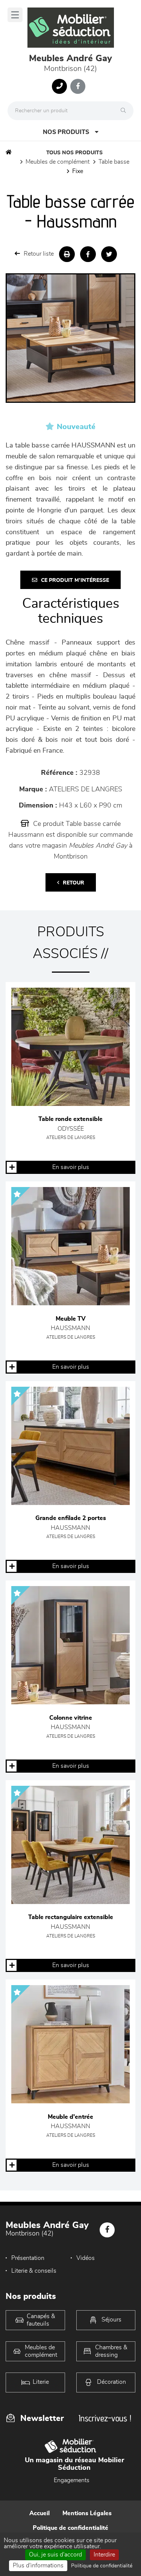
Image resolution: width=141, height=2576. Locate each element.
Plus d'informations (38, 2565)
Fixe (78, 171)
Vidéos (86, 2258)
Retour (74, 883)
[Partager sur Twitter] (109, 254)
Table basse (114, 162)
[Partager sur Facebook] (88, 254)
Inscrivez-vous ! (105, 2418)
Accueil (39, 2513)
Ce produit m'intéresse (75, 580)
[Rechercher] (125, 111)
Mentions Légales (87, 2513)
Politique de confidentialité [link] (102, 2566)
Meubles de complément (58, 162)
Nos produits (66, 132)
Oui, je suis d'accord (55, 2555)
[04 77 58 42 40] (59, 86)
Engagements (72, 2480)
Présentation (28, 2258)
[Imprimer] (67, 254)
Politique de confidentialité (70, 2528)
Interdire (104, 2555)
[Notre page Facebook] (78, 86)
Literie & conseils (34, 2271)
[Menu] (15, 15)
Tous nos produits (74, 153)
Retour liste (39, 254)
